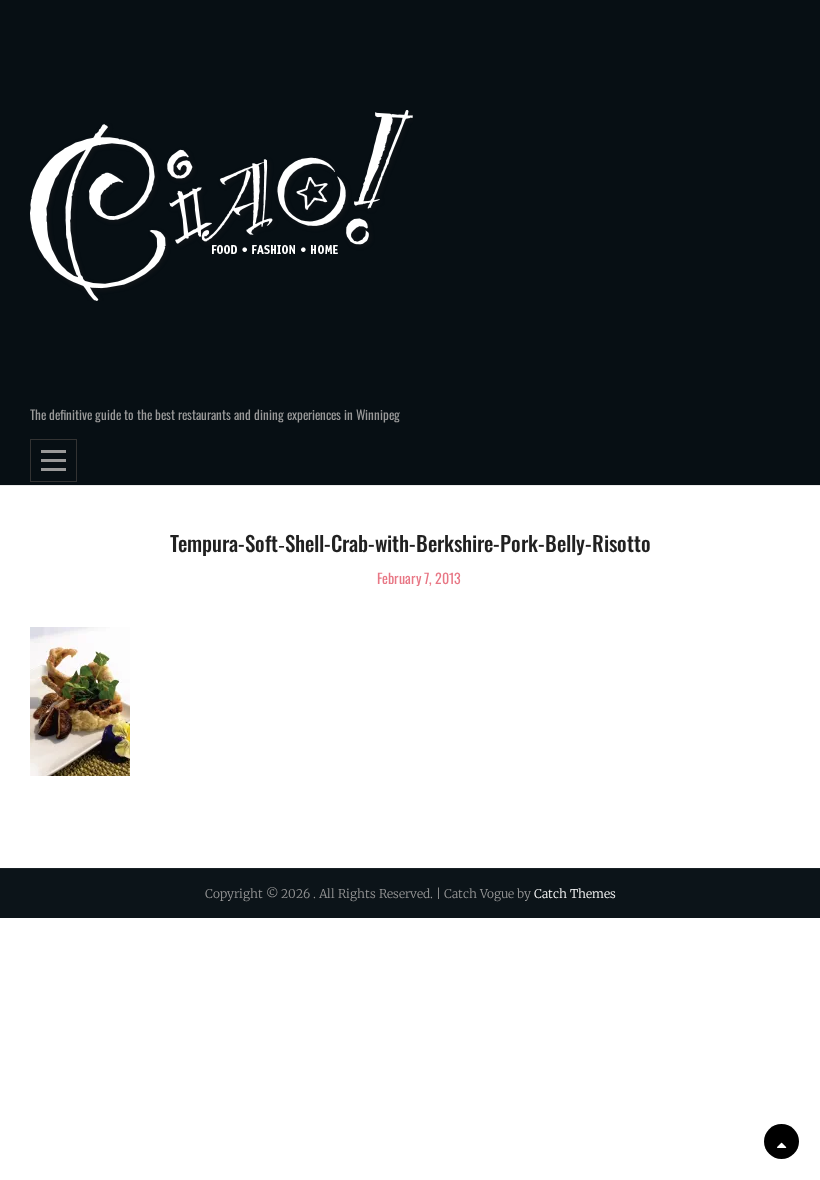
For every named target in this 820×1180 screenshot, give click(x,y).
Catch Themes (575, 893)
